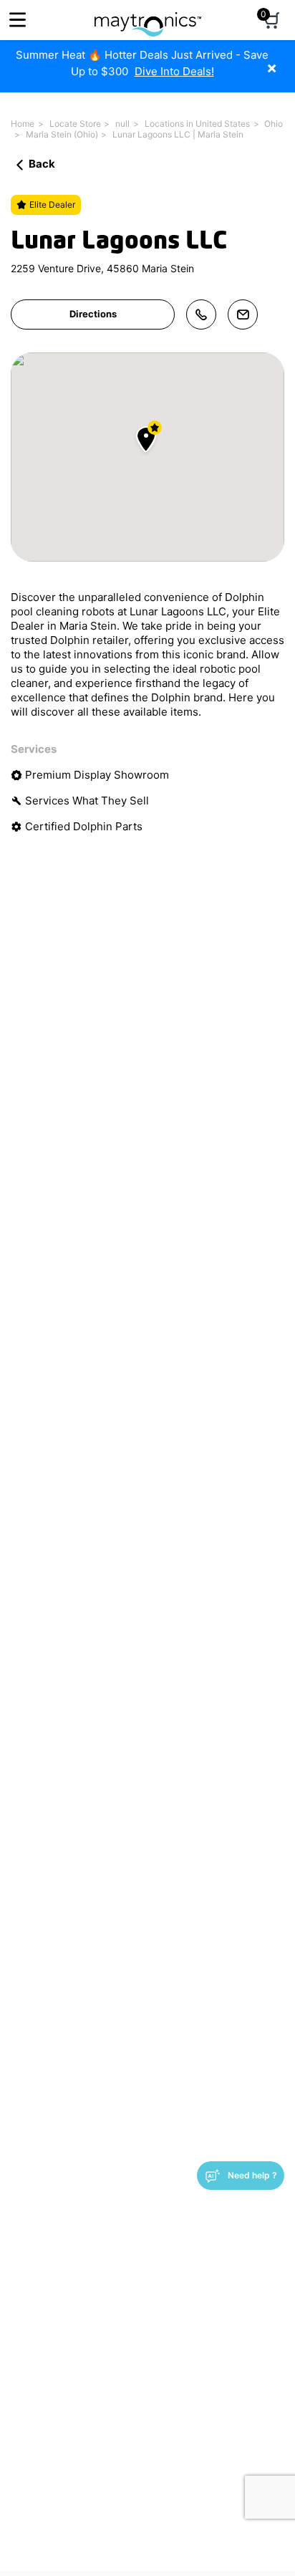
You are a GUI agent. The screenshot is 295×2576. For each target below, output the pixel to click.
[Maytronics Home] (148, 17)
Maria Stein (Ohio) (62, 134)
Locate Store (75, 124)
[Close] (282, 61)
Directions (93, 314)
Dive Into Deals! (174, 71)
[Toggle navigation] (18, 20)
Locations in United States (197, 124)
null (122, 124)
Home (23, 124)
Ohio (274, 124)
